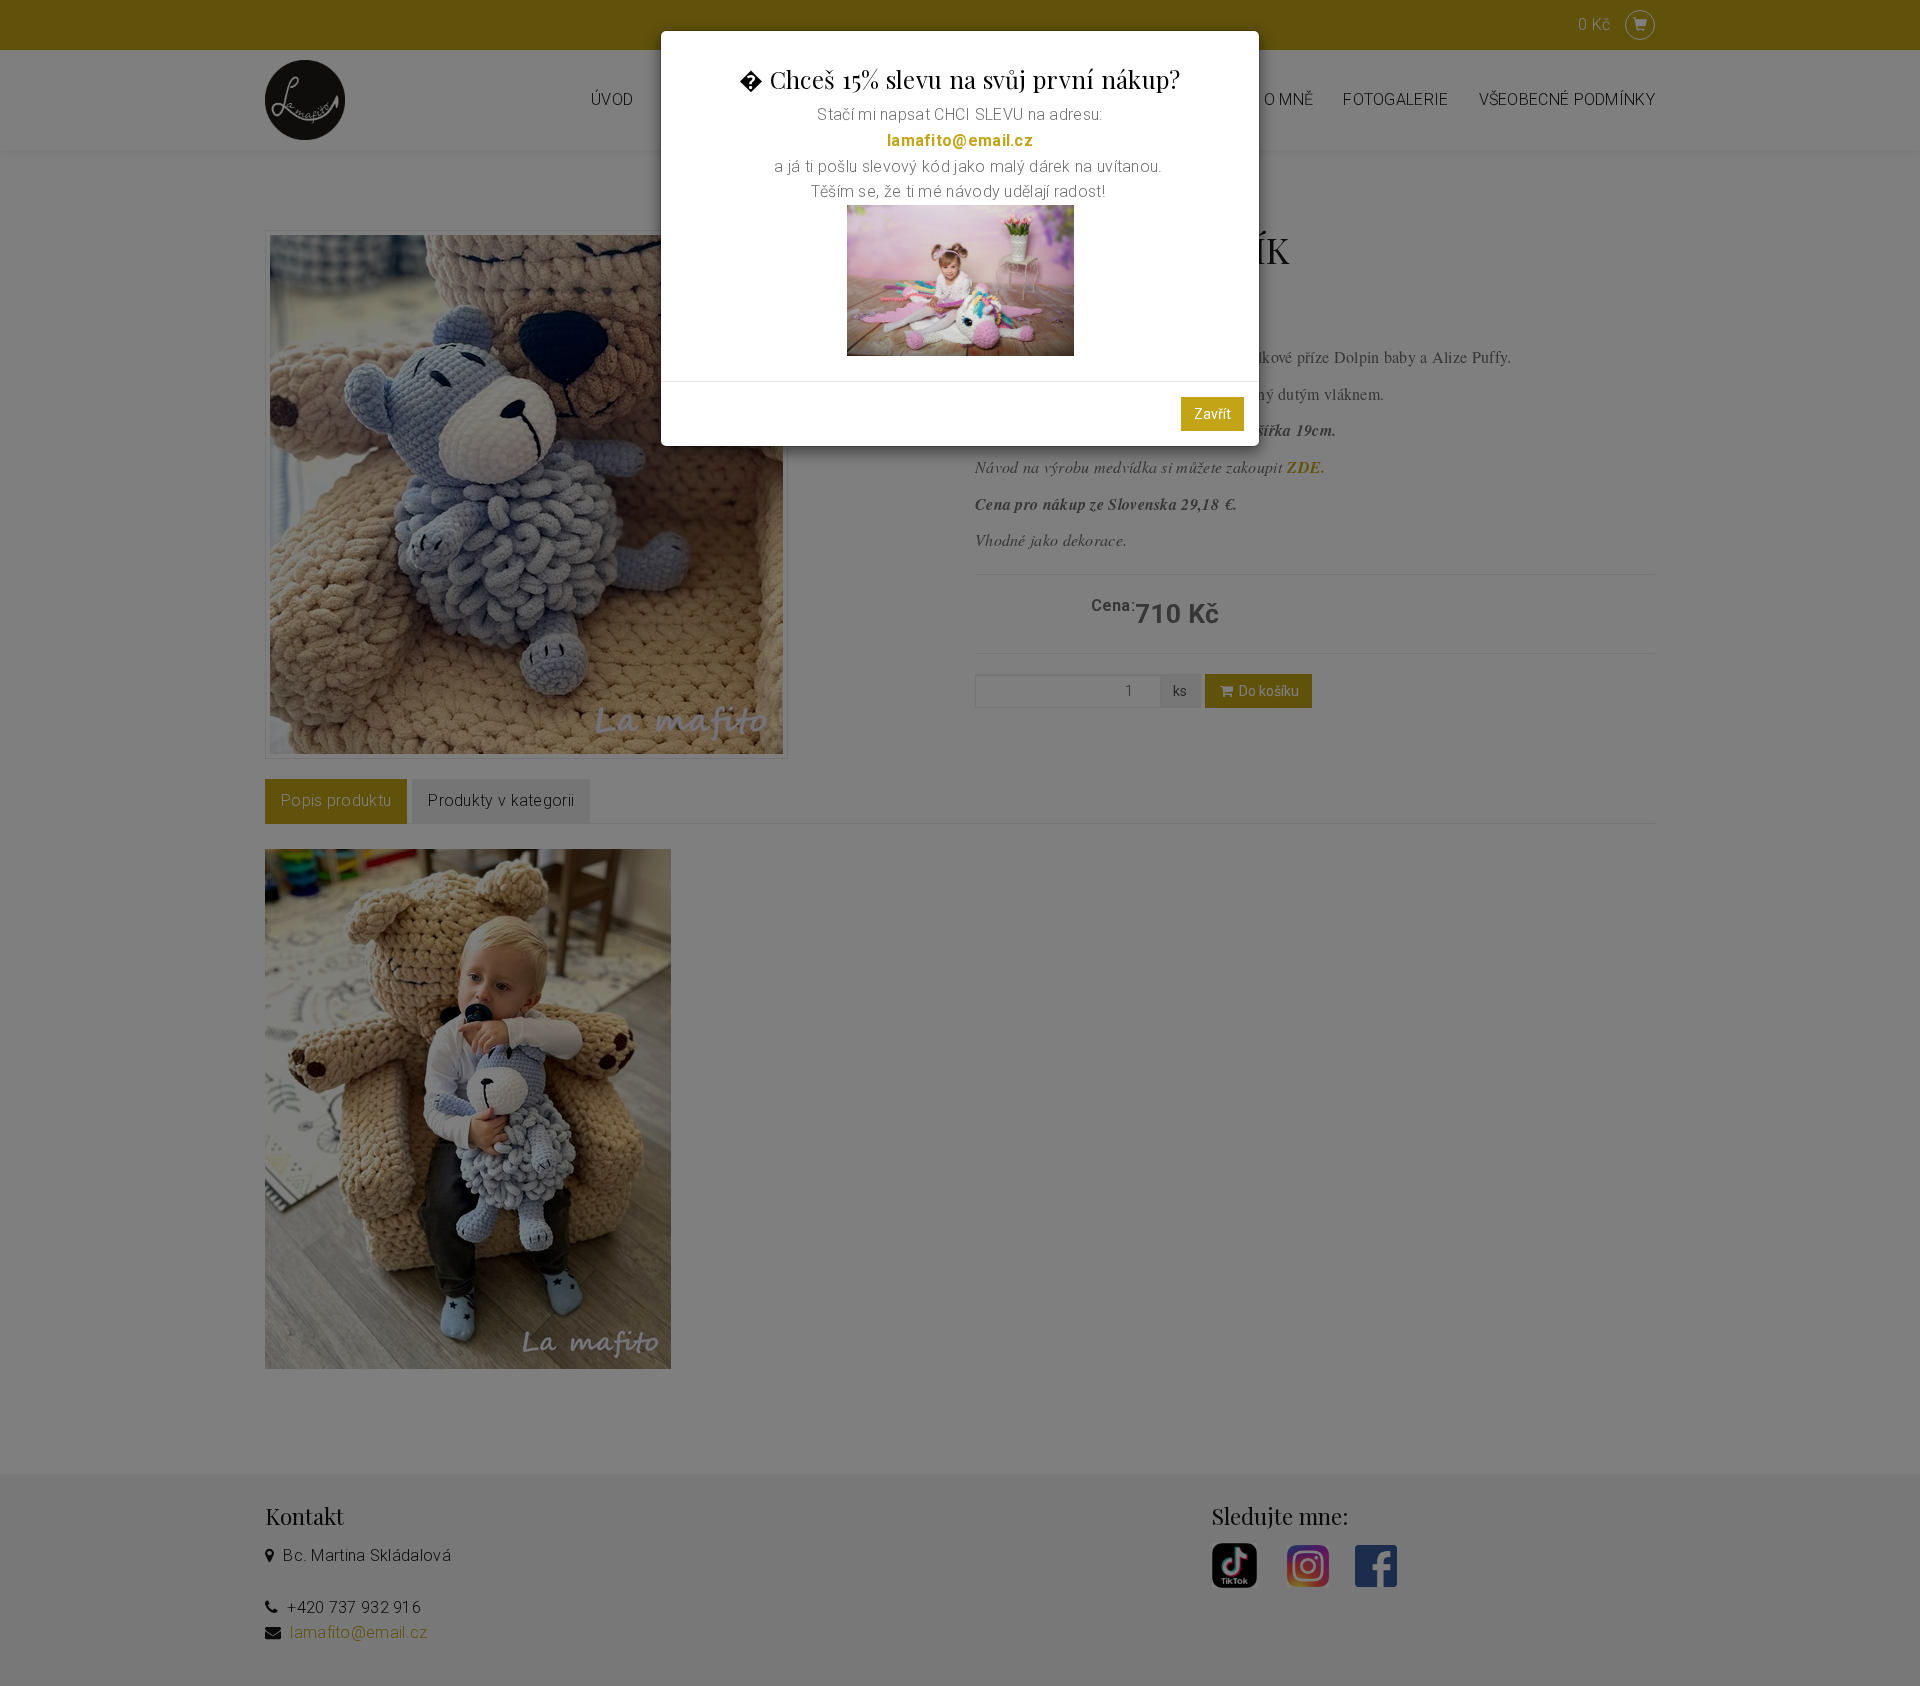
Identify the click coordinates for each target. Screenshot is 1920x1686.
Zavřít (1212, 414)
